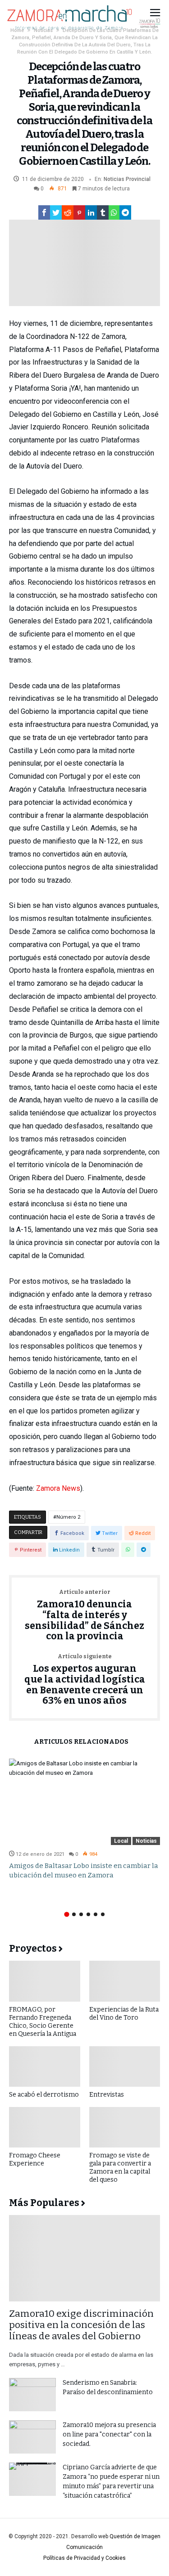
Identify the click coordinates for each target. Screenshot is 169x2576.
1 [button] (66, 1915)
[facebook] (44, 212)
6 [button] (103, 1914)
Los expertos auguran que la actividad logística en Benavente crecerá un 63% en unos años (85, 1680)
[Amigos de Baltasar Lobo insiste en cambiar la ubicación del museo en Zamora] (84, 1802)
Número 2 (68, 1517)
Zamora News (58, 1488)
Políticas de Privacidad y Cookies (84, 2558)
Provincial (138, 179)
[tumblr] (103, 212)
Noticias (114, 179)
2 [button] (74, 1914)
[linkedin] (91, 212)
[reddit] (68, 212)
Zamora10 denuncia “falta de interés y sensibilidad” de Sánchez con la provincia (84, 1616)
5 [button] (96, 1914)
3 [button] (81, 1914)
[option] (84, 1819)
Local (121, 1841)
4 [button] (88, 1914)
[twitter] (56, 212)
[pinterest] (79, 212)
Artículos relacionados (81, 1742)
